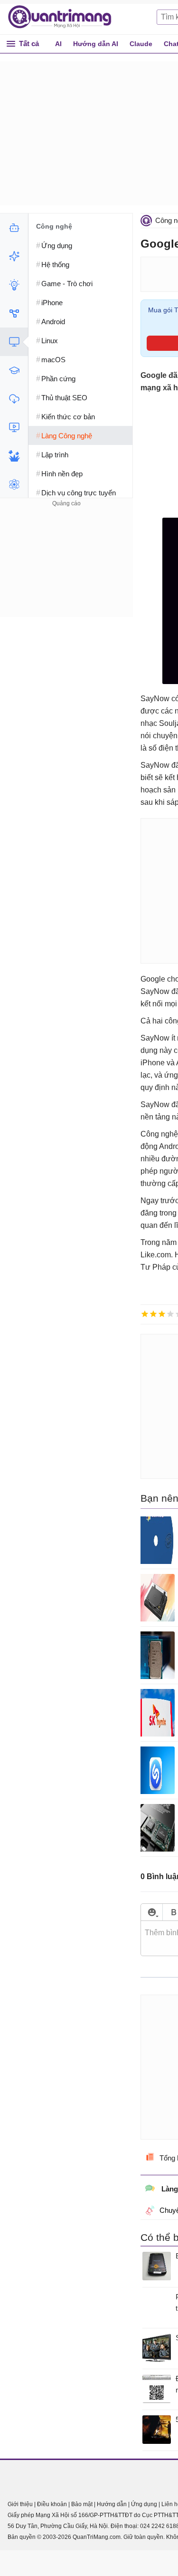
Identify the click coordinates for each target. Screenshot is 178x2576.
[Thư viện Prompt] (14, 256)
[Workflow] (14, 313)
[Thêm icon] (152, 1912)
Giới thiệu (20, 2504)
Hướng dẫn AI (96, 44)
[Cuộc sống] (14, 456)
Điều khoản (52, 2504)
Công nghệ (54, 226)
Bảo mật (82, 2504)
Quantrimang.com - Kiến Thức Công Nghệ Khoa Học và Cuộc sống (65, 17)
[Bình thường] (162, 1314)
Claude (141, 44)
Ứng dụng (144, 2504)
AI (58, 44)
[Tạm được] (153, 1314)
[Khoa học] (14, 484)
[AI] (14, 228)
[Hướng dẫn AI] (14, 285)
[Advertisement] (66, 569)
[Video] (14, 427)
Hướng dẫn (112, 2504)
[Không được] (145, 1314)
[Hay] (170, 1314)
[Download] (14, 399)
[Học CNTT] (14, 370)
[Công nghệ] (14, 342)
